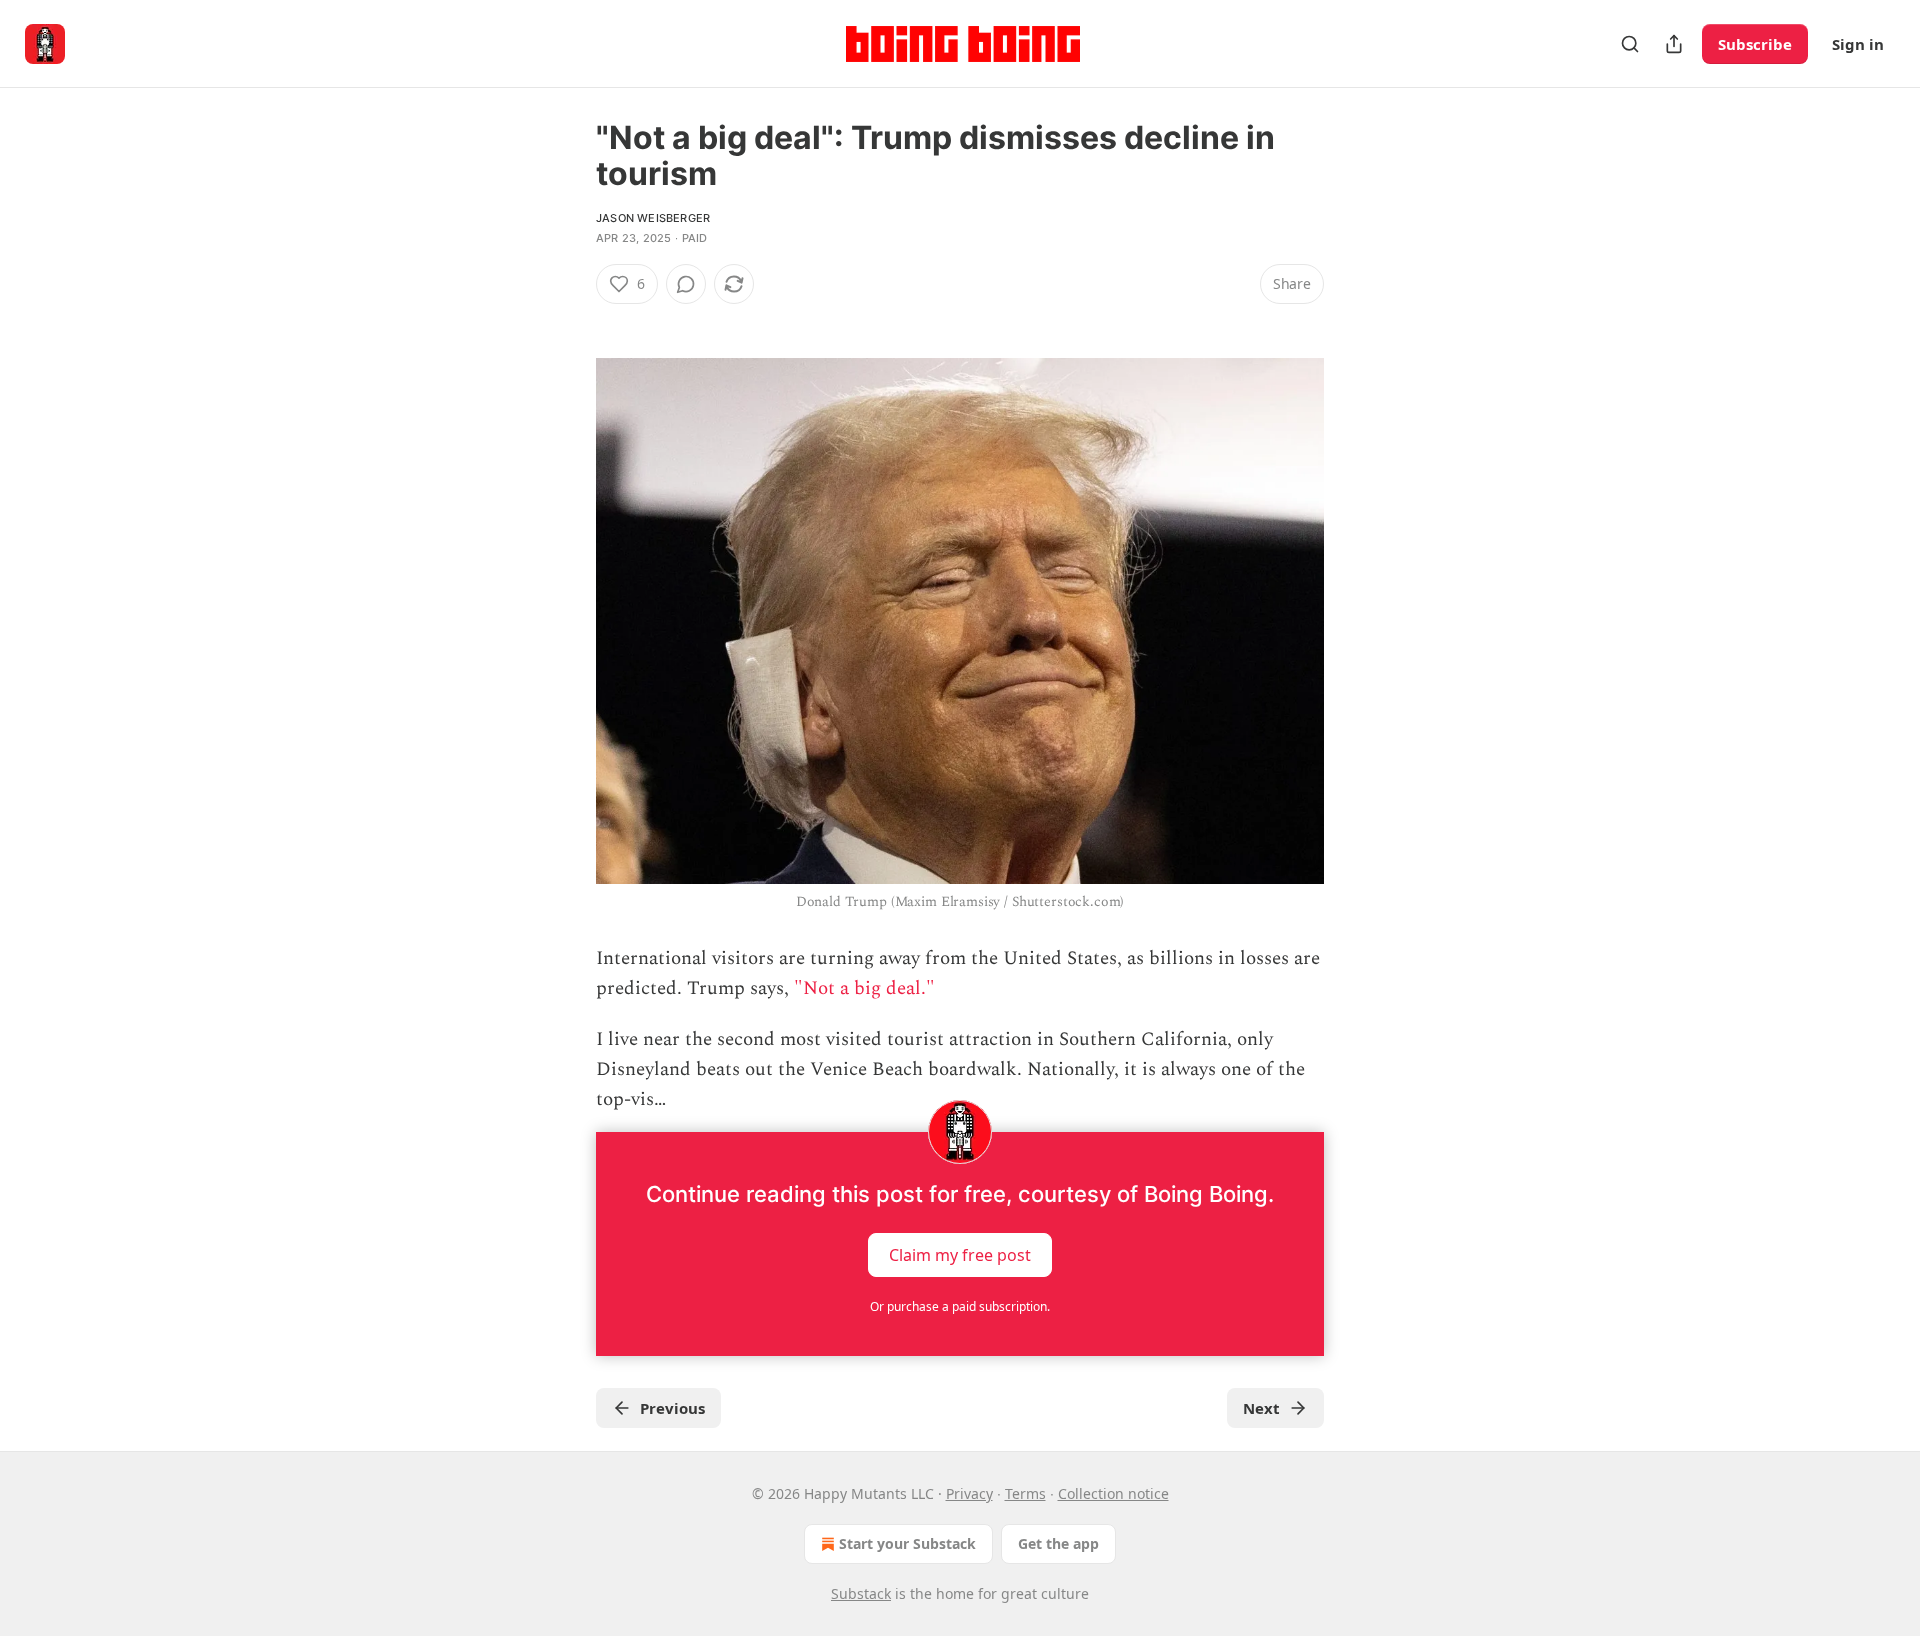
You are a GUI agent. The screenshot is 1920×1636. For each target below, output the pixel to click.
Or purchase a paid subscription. (960, 1306)
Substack (861, 1593)
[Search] (1630, 44)
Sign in (1858, 44)
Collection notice (1113, 1493)
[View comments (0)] (686, 284)
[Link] (568, 320)
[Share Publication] (1674, 44)
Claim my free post (960, 1254)
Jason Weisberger (653, 218)
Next (1261, 1408)
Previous (672, 1408)
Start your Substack (907, 1543)
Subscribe (1755, 44)
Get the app (1058, 1543)
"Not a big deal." (864, 988)
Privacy (969, 1493)
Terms (1025, 1493)
